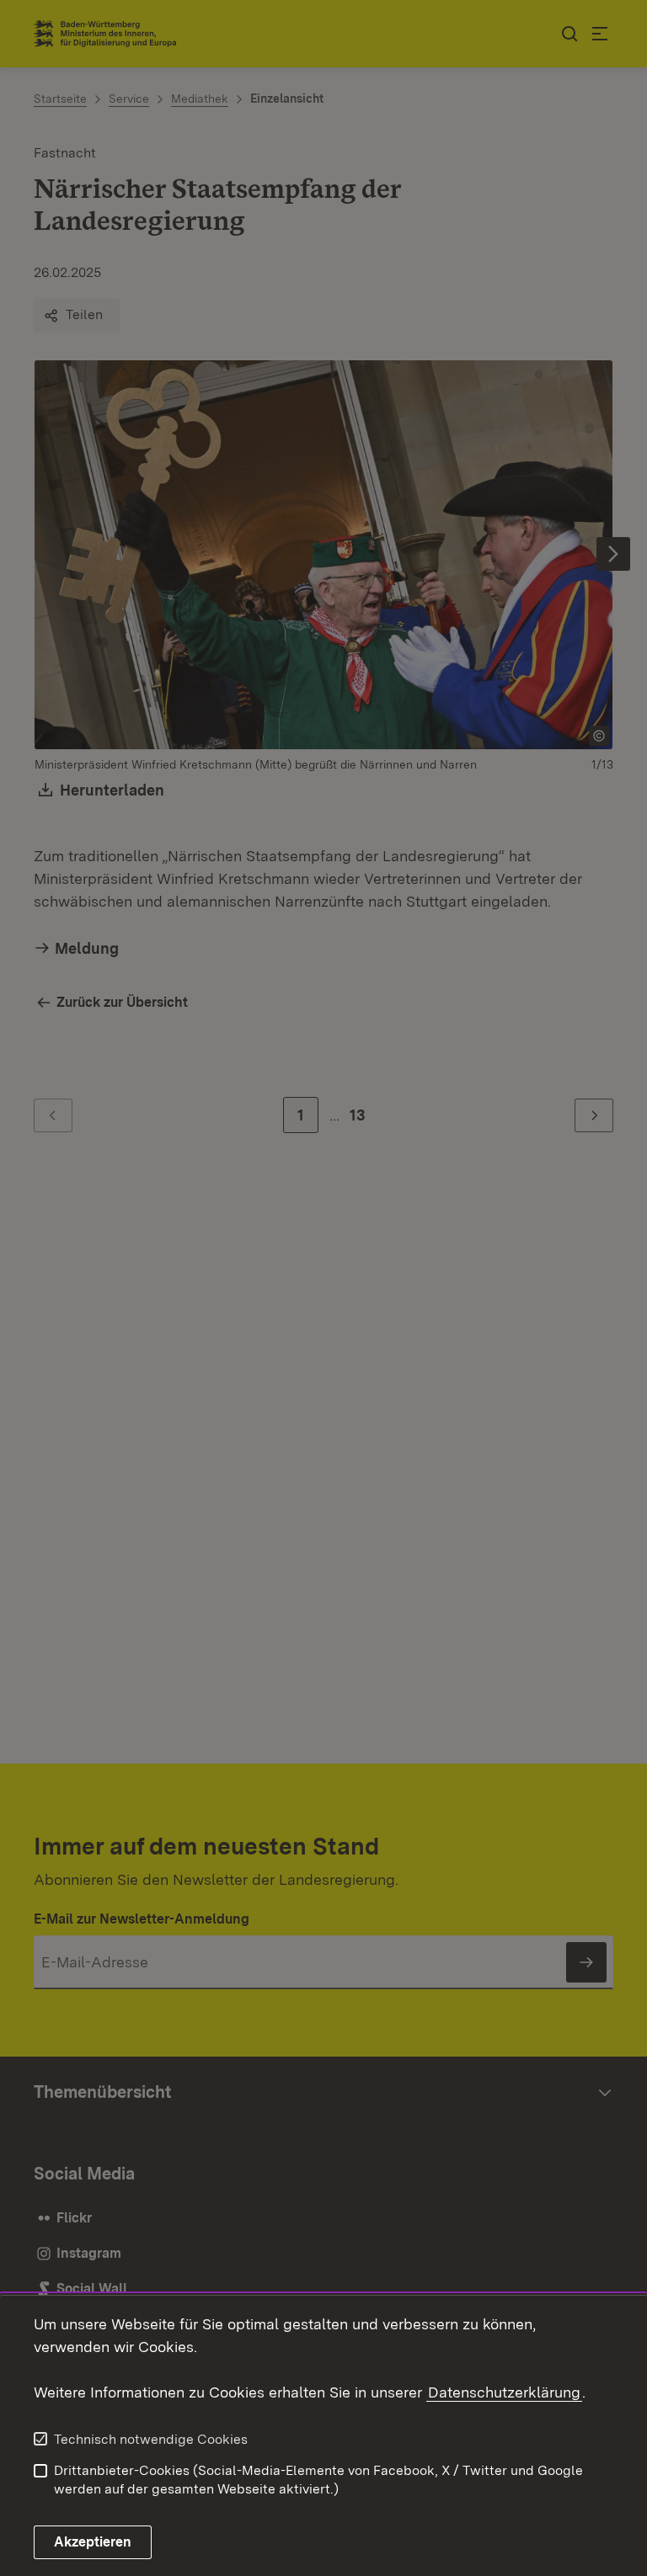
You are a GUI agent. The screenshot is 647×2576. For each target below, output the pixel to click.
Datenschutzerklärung (504, 2392)
